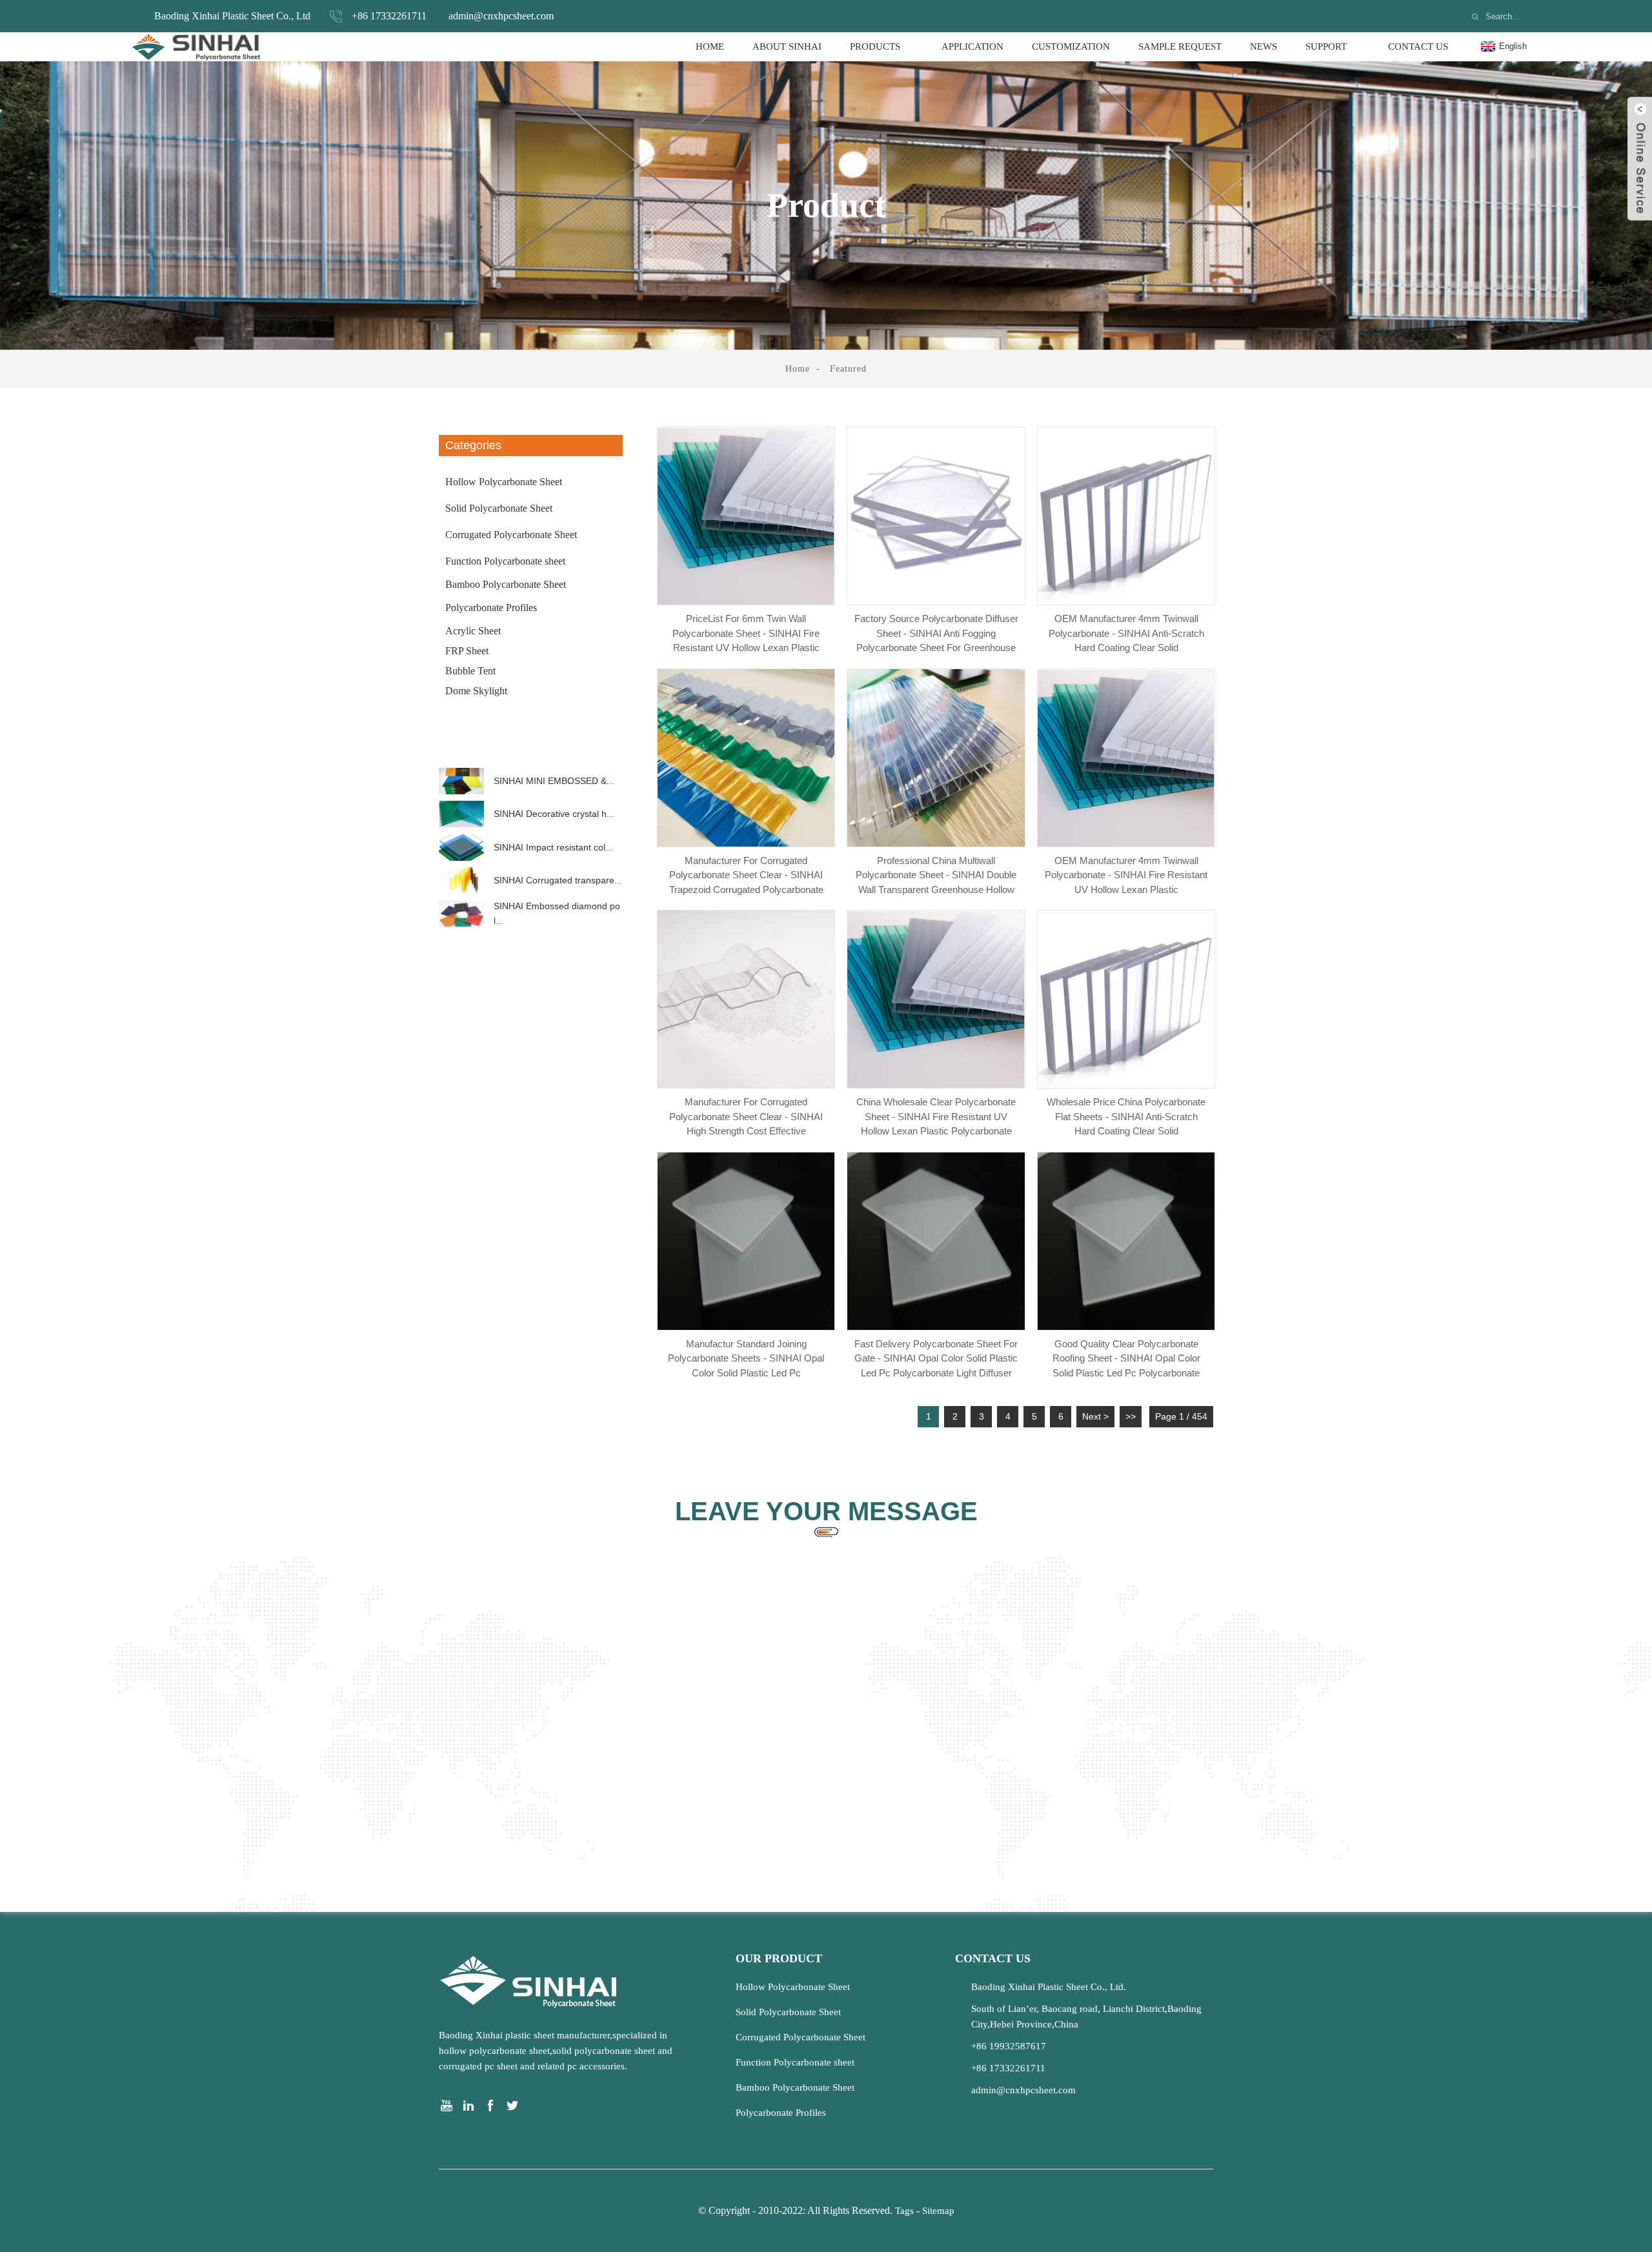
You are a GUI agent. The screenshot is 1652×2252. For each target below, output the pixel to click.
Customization (1071, 46)
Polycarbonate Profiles (491, 608)
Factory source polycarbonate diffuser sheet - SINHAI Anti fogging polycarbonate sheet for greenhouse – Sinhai (936, 632)
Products (875, 46)
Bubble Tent (470, 671)
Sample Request (1180, 46)
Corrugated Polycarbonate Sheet (511, 535)
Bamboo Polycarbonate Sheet (506, 584)
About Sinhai (787, 46)
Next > (1095, 1416)
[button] (531, 756)
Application (972, 46)
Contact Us (1418, 46)
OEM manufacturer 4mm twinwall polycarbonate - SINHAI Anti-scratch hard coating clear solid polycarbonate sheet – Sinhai (1126, 632)
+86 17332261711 (389, 16)
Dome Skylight (476, 691)
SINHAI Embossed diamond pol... (557, 913)
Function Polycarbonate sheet (505, 561)
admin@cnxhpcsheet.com (501, 16)
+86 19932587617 (1009, 2046)
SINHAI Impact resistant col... (553, 847)
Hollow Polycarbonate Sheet (504, 482)
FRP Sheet (467, 651)
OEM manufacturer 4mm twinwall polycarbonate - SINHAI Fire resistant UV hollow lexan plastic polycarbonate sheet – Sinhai (1126, 874)
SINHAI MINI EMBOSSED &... (554, 781)
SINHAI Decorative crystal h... (554, 814)
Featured (848, 369)
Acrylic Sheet (473, 631)
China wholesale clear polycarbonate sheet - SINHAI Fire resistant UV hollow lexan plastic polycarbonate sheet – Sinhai (936, 1115)
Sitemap (938, 2211)
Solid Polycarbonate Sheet (499, 508)
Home (710, 46)
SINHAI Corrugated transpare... (558, 880)
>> (1131, 1416)
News (1264, 46)
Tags (904, 2211)
